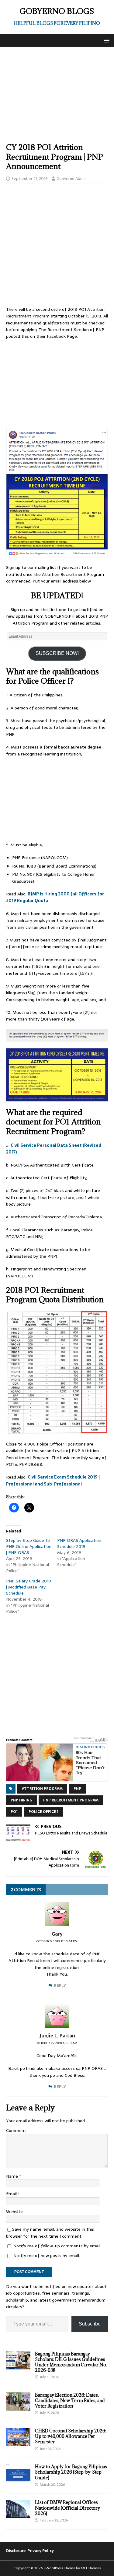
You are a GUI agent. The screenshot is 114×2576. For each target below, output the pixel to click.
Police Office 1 (43, 1812)
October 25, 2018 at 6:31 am (57, 2043)
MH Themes (91, 2568)
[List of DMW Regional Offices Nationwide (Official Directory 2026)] (18, 2515)
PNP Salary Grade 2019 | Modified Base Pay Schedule (29, 1587)
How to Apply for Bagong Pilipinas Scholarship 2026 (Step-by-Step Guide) (71, 2472)
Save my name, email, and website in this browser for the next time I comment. (50, 2232)
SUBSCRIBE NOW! (57, 653)
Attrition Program (42, 1789)
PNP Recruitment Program (71, 1800)
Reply (60, 1985)
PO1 (14, 1812)
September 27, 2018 (30, 179)
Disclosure (16, 2551)
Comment (16, 2130)
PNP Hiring (21, 1800)
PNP (77, 1789)
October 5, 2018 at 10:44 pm (57, 1941)
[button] (106, 40)
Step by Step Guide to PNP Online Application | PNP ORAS (29, 1546)
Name (13, 2176)
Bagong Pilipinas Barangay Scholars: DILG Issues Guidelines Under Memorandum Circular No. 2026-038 (71, 2362)
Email (12, 2194)
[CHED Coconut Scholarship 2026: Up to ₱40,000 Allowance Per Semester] (18, 2443)
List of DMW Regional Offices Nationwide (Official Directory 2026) (67, 2508)
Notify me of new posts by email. (47, 2256)
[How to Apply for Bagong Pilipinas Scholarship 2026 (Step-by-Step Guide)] (18, 2479)
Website (14, 2212)
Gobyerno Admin (72, 179)
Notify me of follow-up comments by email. (57, 2246)
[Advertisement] (57, 98)
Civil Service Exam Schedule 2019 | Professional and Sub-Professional (53, 1480)
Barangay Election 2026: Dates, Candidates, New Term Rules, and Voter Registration (70, 2400)
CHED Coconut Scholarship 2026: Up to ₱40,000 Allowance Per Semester (71, 2436)
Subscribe (90, 2324)
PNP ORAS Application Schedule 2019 (79, 1543)
